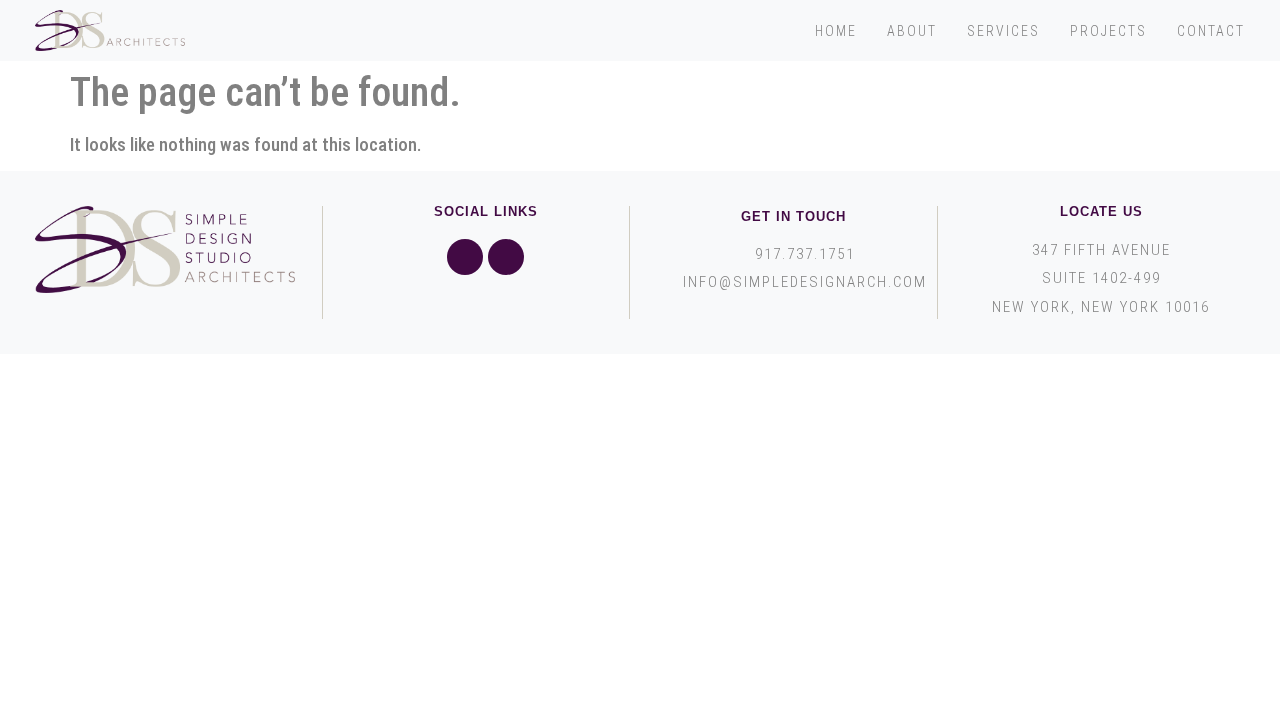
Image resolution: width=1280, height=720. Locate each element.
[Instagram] (506, 257)
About (912, 31)
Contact (1211, 31)
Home (836, 31)
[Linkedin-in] (465, 257)
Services (1003, 31)
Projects (1108, 31)
